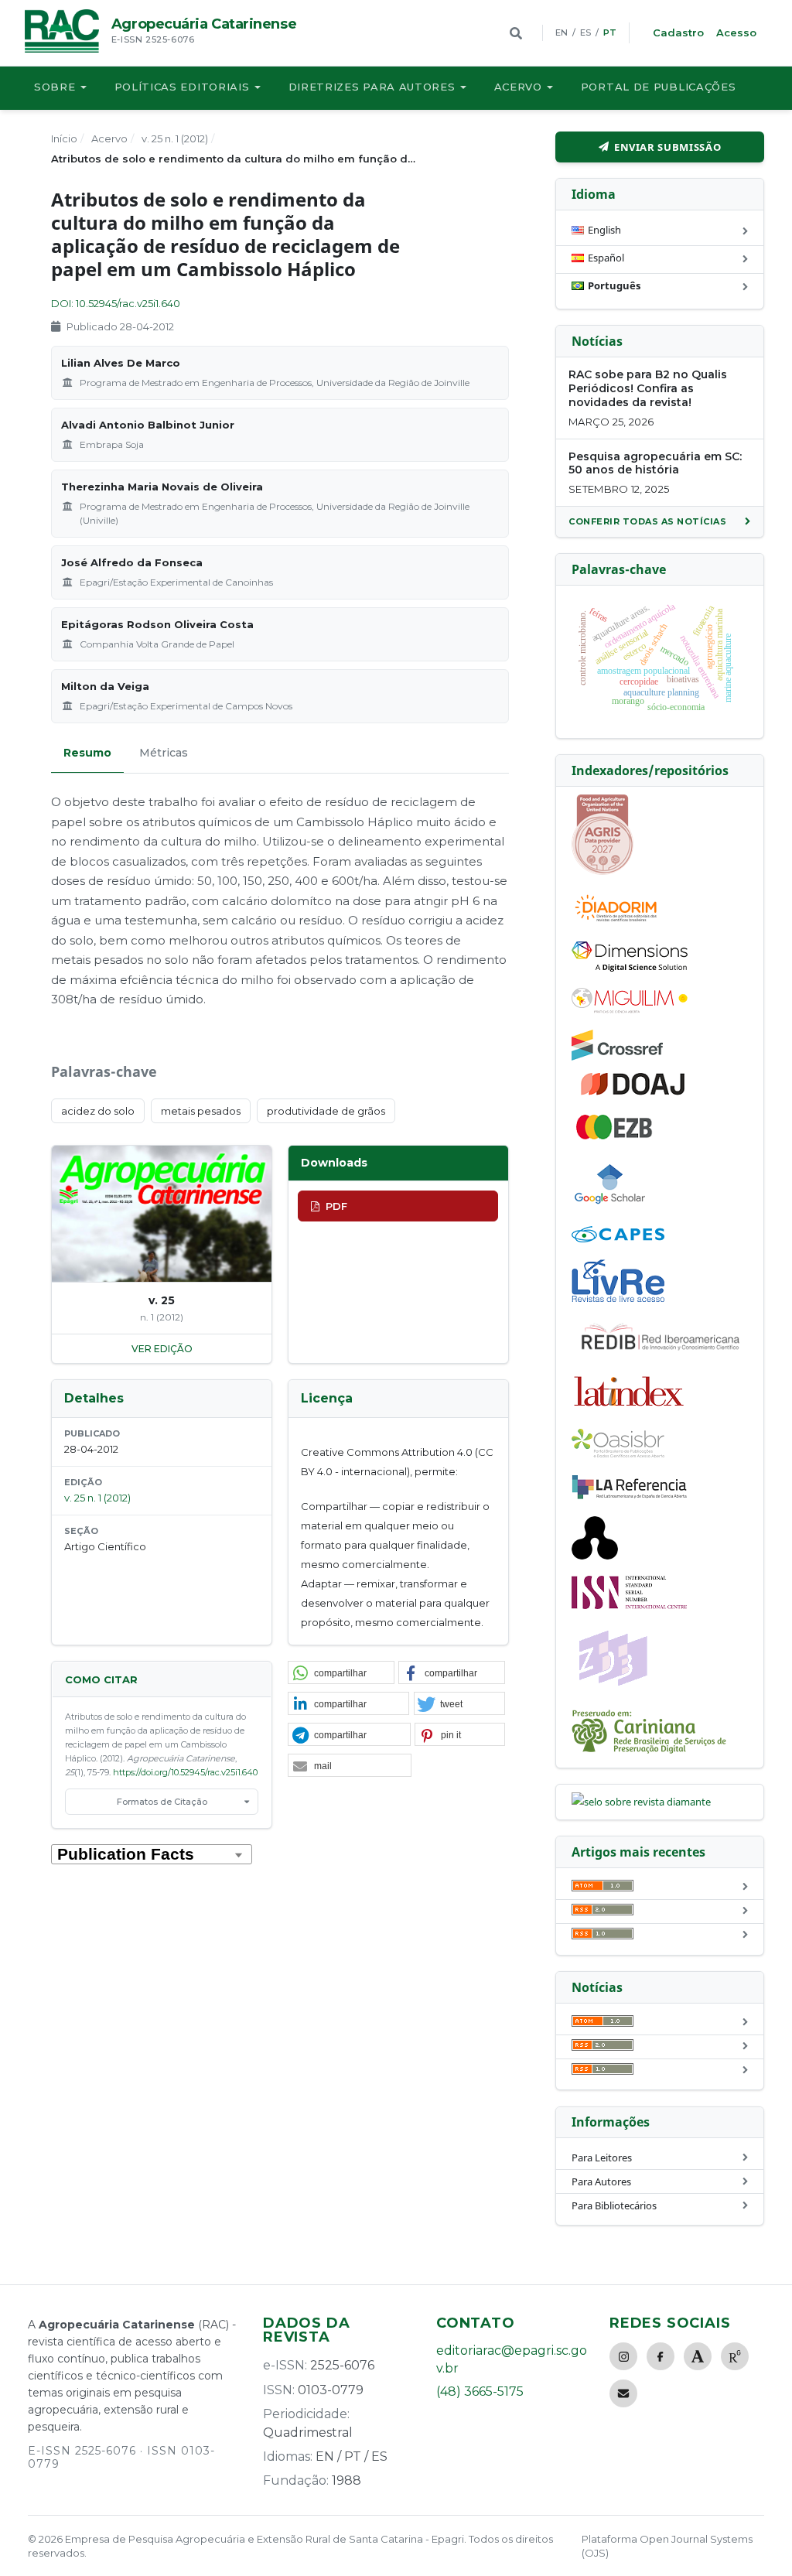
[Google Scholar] (610, 1206)
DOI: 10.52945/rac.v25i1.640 (116, 303)
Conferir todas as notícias (647, 521)
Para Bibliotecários (614, 2205)
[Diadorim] (616, 921)
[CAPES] (618, 1238)
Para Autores (601, 2181)
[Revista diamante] (641, 1802)
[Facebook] (661, 2356)
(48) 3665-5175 (480, 2392)
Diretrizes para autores (372, 87)
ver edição (162, 1349)
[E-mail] (623, 2393)
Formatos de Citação (162, 1802)
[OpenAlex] (595, 1556)
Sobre (55, 87)
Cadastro (678, 32)
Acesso (736, 32)
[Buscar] (516, 33)
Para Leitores (602, 2157)
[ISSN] (630, 1605)
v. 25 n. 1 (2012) (175, 138)
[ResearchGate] (735, 2356)
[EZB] (615, 1136)
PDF (336, 1206)
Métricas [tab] (164, 753)
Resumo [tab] (87, 753)
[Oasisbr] (618, 1454)
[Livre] (618, 1301)
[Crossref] (617, 1057)
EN (562, 32)
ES (585, 32)
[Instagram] (623, 2356)
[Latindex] (630, 1409)
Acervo (518, 87)
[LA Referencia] (630, 1496)
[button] (341, 1673)
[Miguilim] (630, 1010)
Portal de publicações (659, 87)
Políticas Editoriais (182, 87)
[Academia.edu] (698, 2356)
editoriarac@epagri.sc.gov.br (512, 2359)
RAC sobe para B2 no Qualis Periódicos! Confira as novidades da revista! (648, 388)
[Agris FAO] (603, 871)
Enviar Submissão (667, 147)
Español (606, 258)
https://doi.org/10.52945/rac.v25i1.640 (185, 1772)
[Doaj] (634, 1095)
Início (64, 138)
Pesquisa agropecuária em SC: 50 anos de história (655, 463)
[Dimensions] (630, 968)
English (604, 230)
